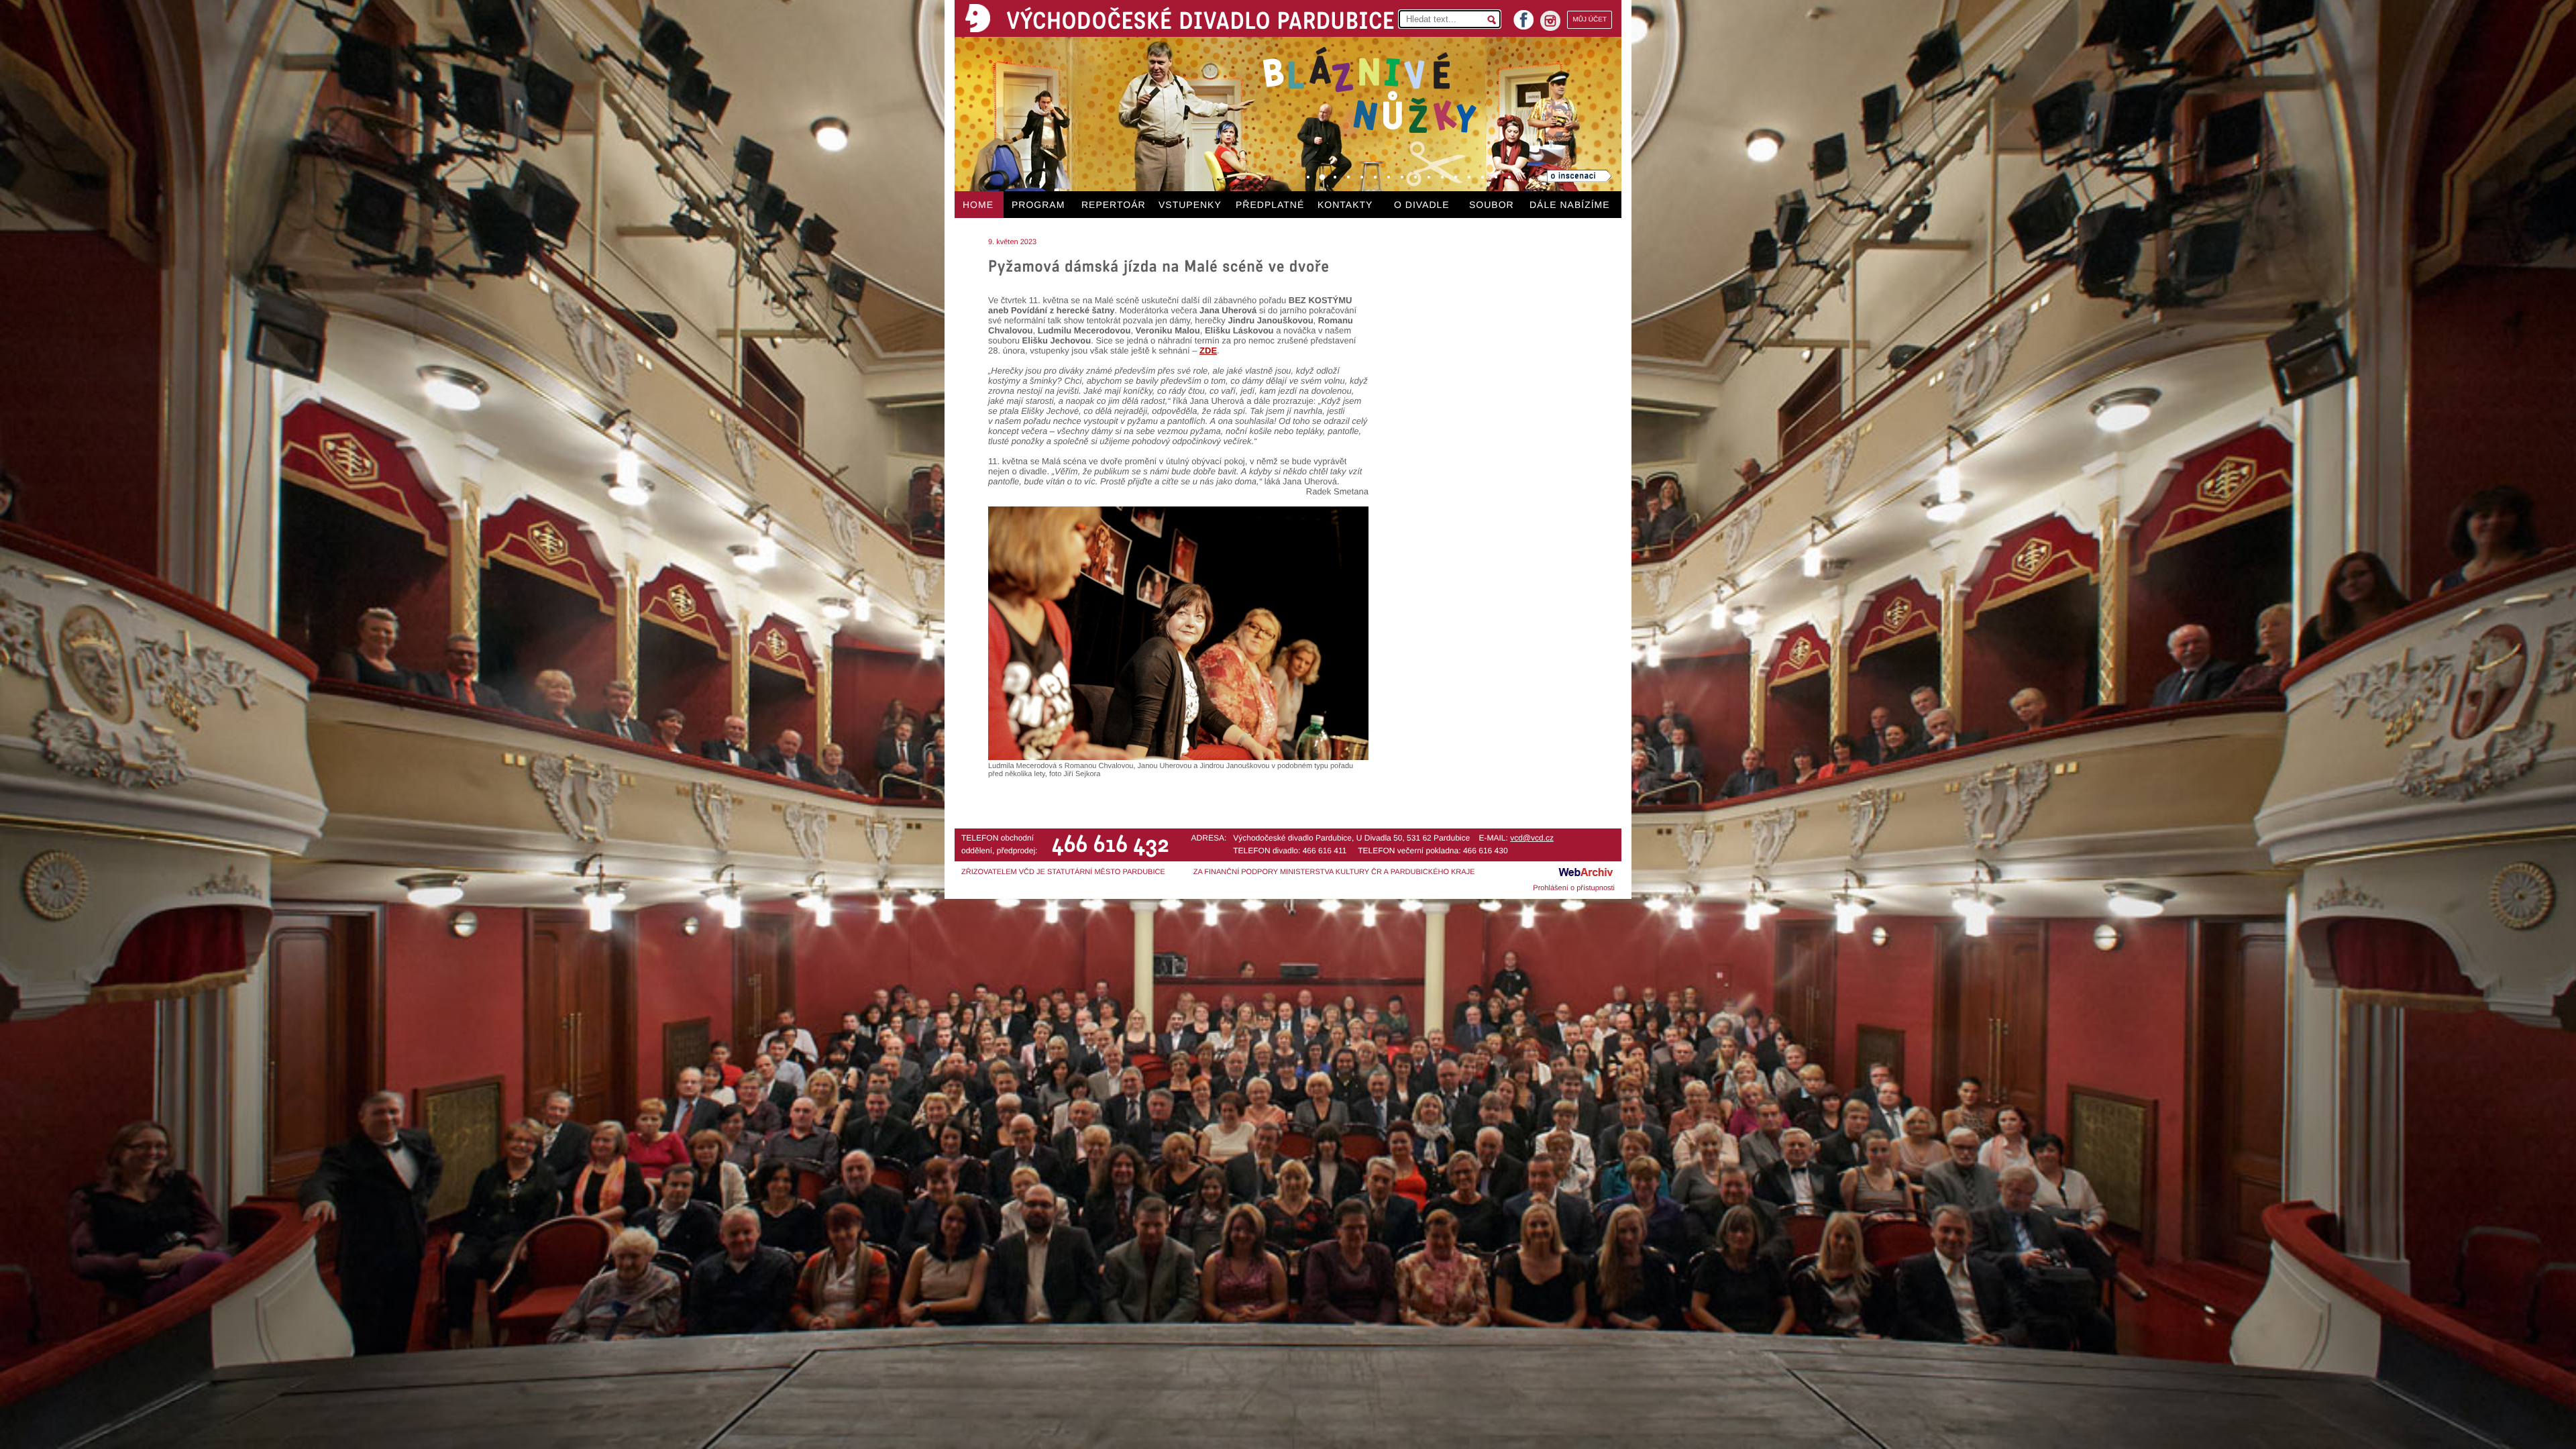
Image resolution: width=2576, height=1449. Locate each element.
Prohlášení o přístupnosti (1574, 888)
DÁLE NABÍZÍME (1570, 205)
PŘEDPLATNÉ (1270, 205)
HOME (978, 205)
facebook (1523, 16)
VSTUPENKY (1190, 205)
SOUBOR (1492, 205)
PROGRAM (1038, 205)
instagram (1550, 21)
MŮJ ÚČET (1590, 20)
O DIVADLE (1422, 205)
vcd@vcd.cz (1532, 838)
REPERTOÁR (1114, 205)
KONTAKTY (1345, 205)
